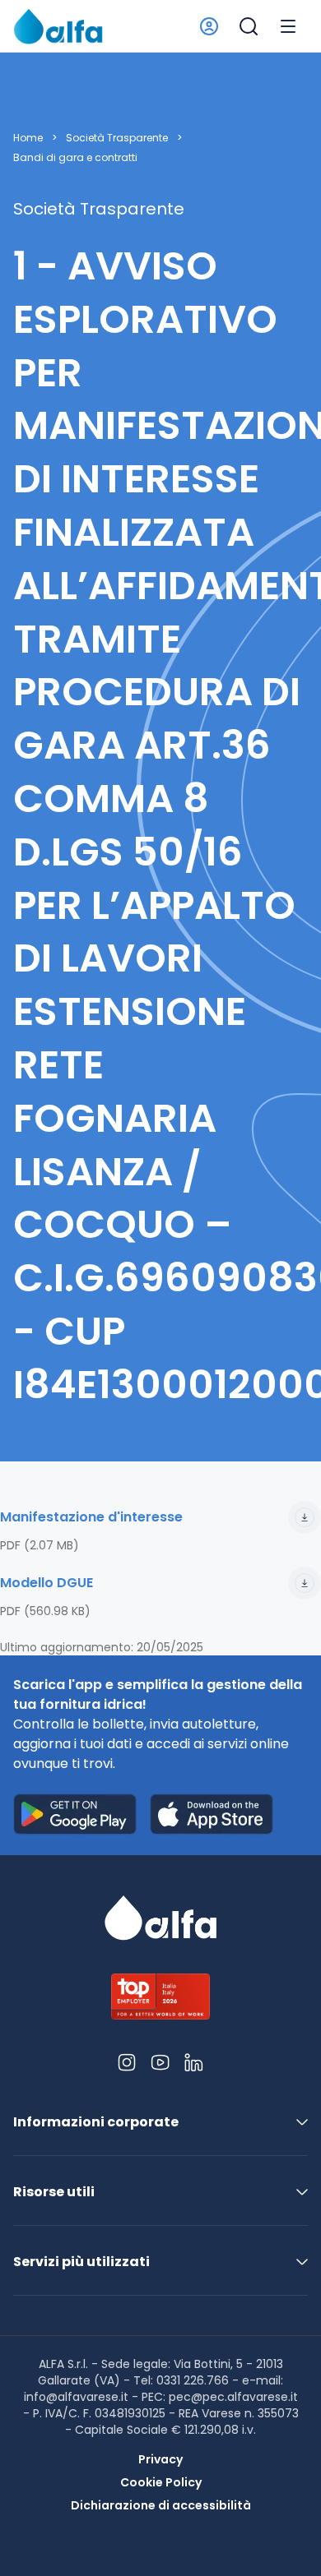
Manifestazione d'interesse (91, 1517)
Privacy (160, 2459)
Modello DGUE (47, 1583)
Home (28, 138)
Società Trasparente (117, 138)
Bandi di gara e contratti (75, 158)
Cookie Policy (161, 2482)
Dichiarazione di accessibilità (161, 2505)
